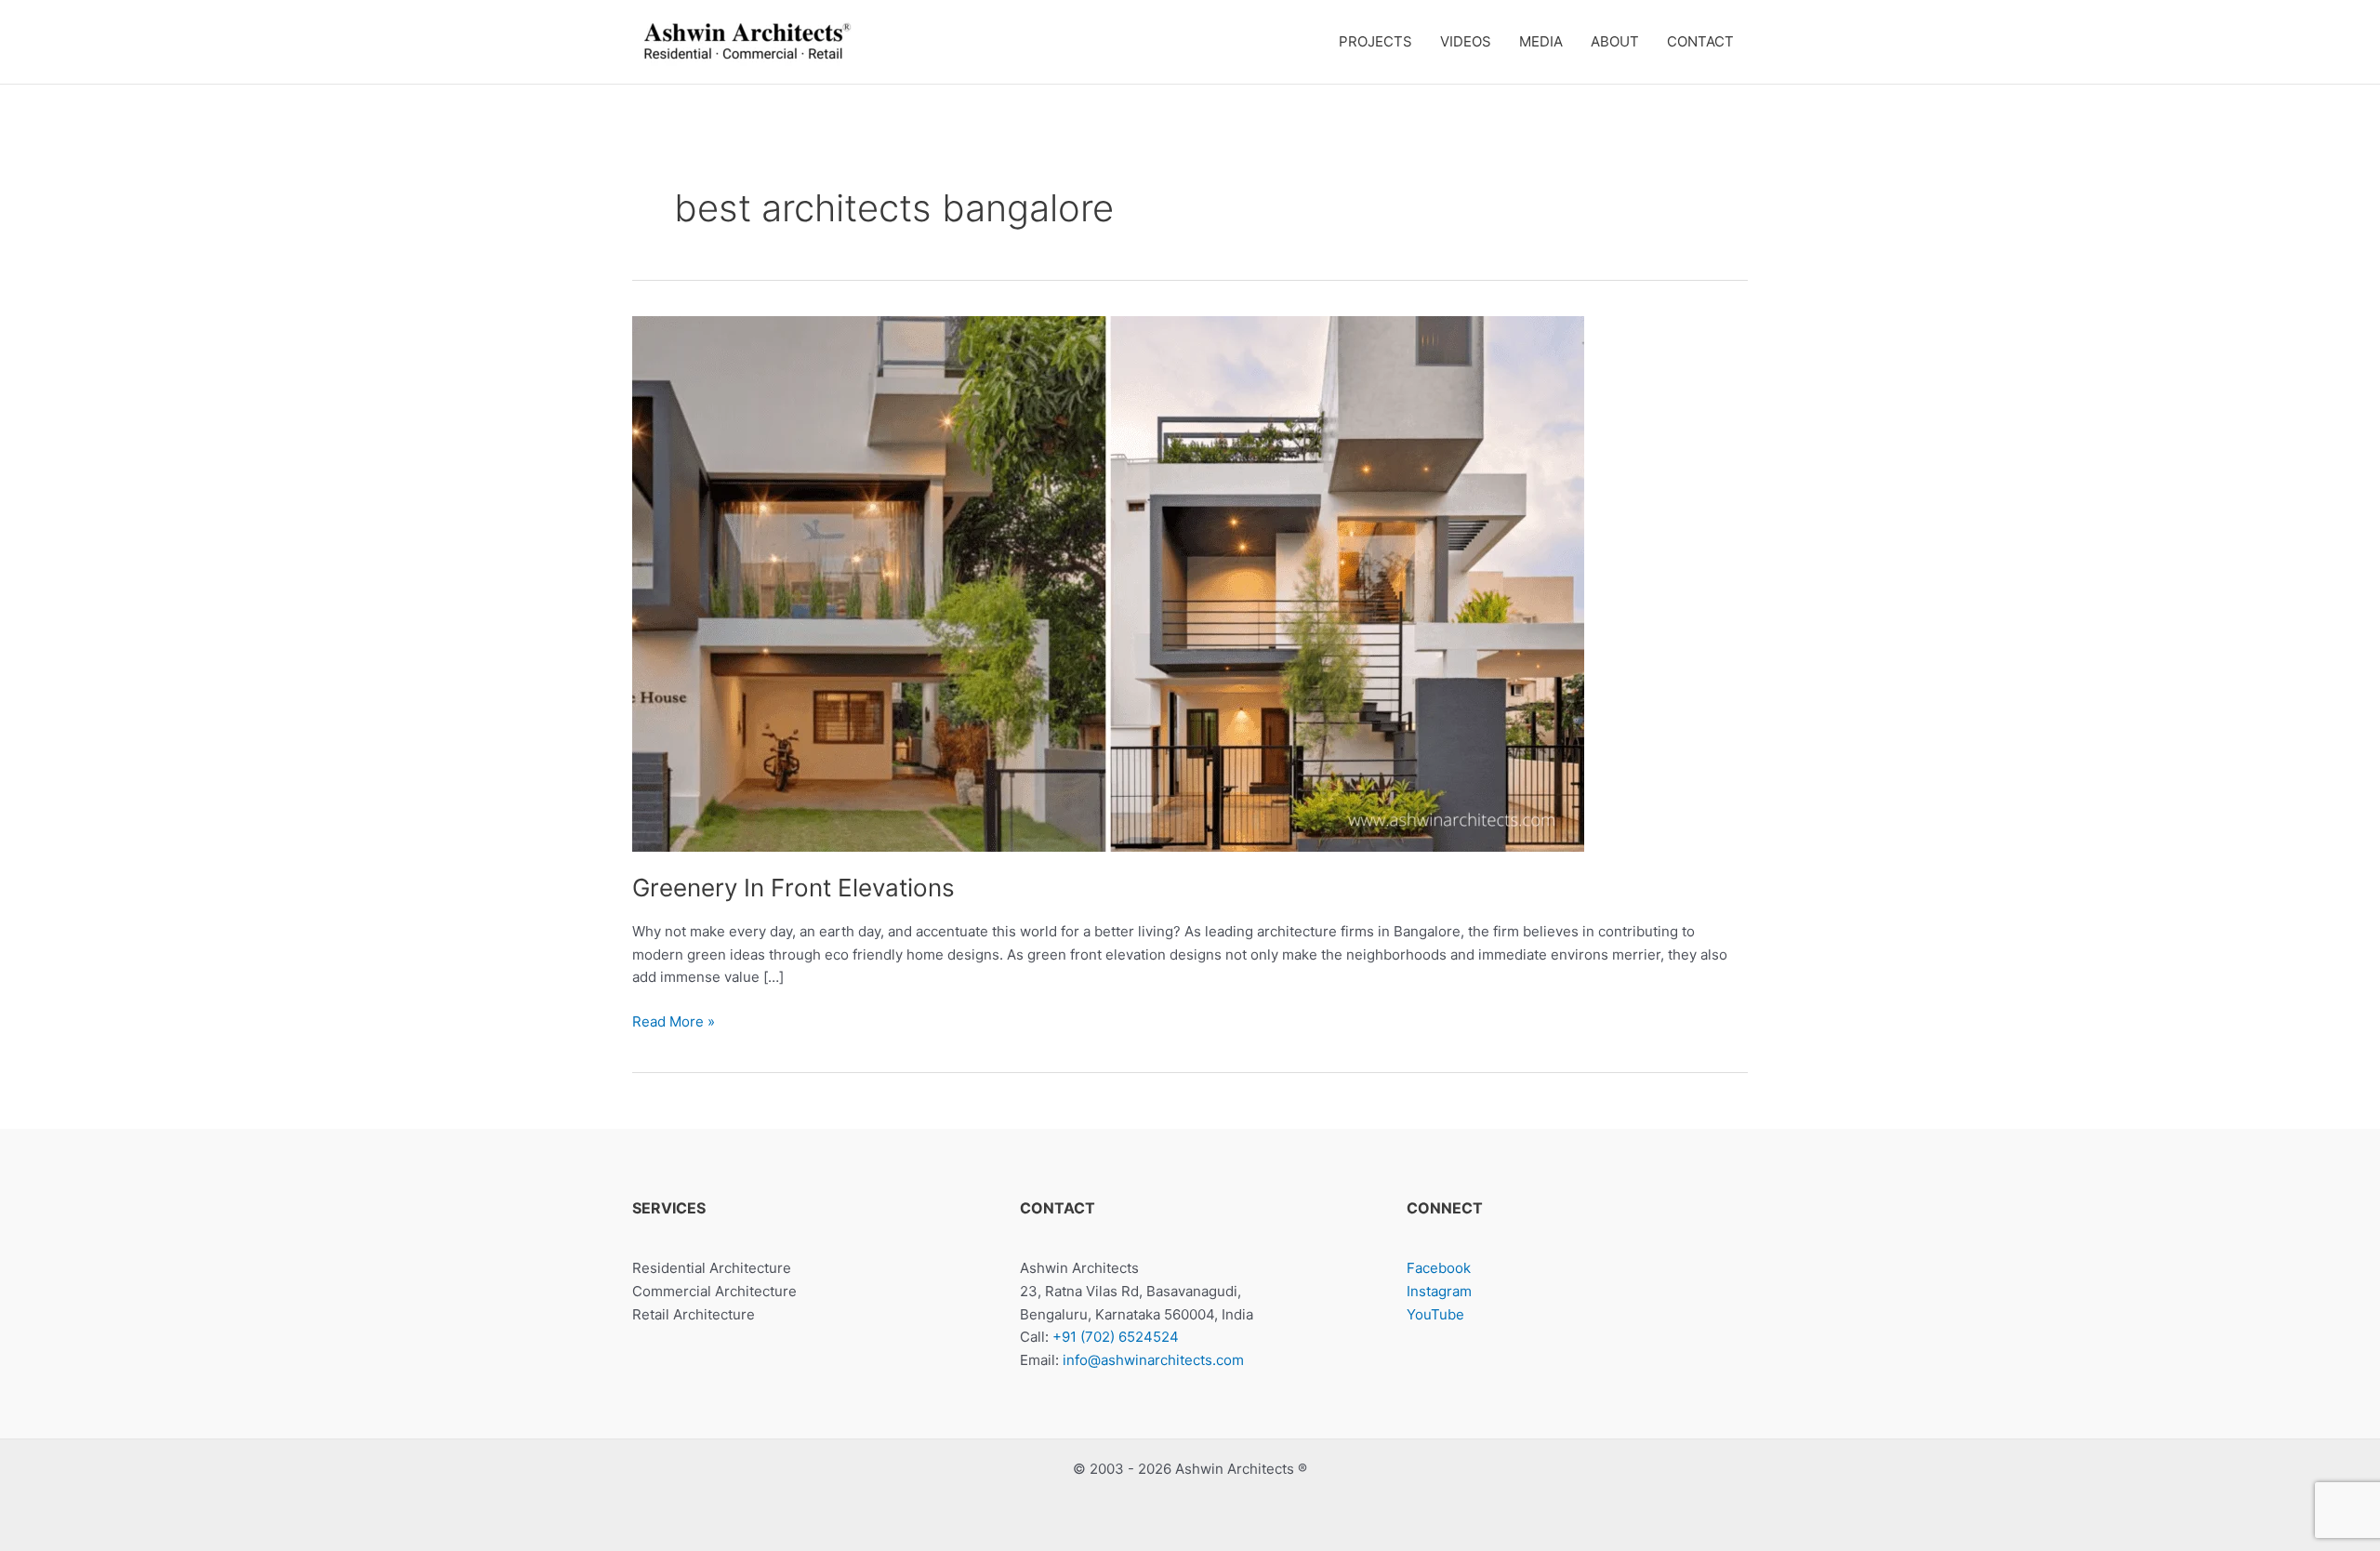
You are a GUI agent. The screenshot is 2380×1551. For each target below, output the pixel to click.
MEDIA (1541, 41)
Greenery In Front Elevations (793, 888)
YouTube (1435, 1314)
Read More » (674, 1023)
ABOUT (1615, 41)
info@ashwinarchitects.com (1153, 1360)
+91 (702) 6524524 (1116, 1337)
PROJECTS (1375, 41)
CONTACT (1700, 41)
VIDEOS (1466, 41)
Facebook (1439, 1268)
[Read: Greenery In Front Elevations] (1108, 583)
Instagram (1439, 1291)
